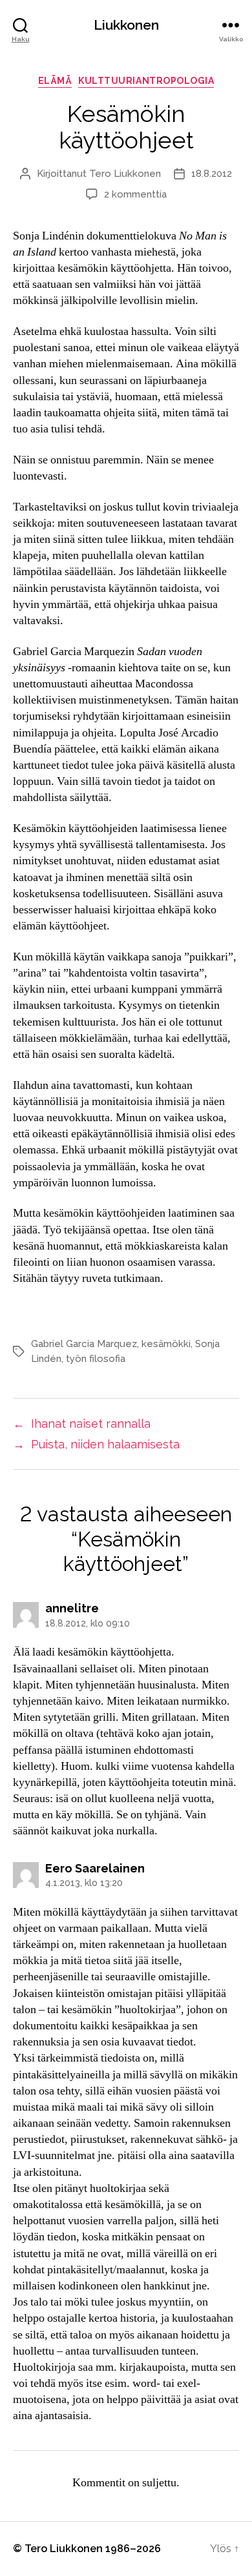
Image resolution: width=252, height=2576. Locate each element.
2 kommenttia (135, 194)
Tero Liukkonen (125, 174)
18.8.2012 (212, 174)
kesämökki (166, 1344)
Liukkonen (126, 25)
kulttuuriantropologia (146, 81)
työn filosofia (96, 1359)
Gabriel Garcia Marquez (84, 1344)
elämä (55, 81)
